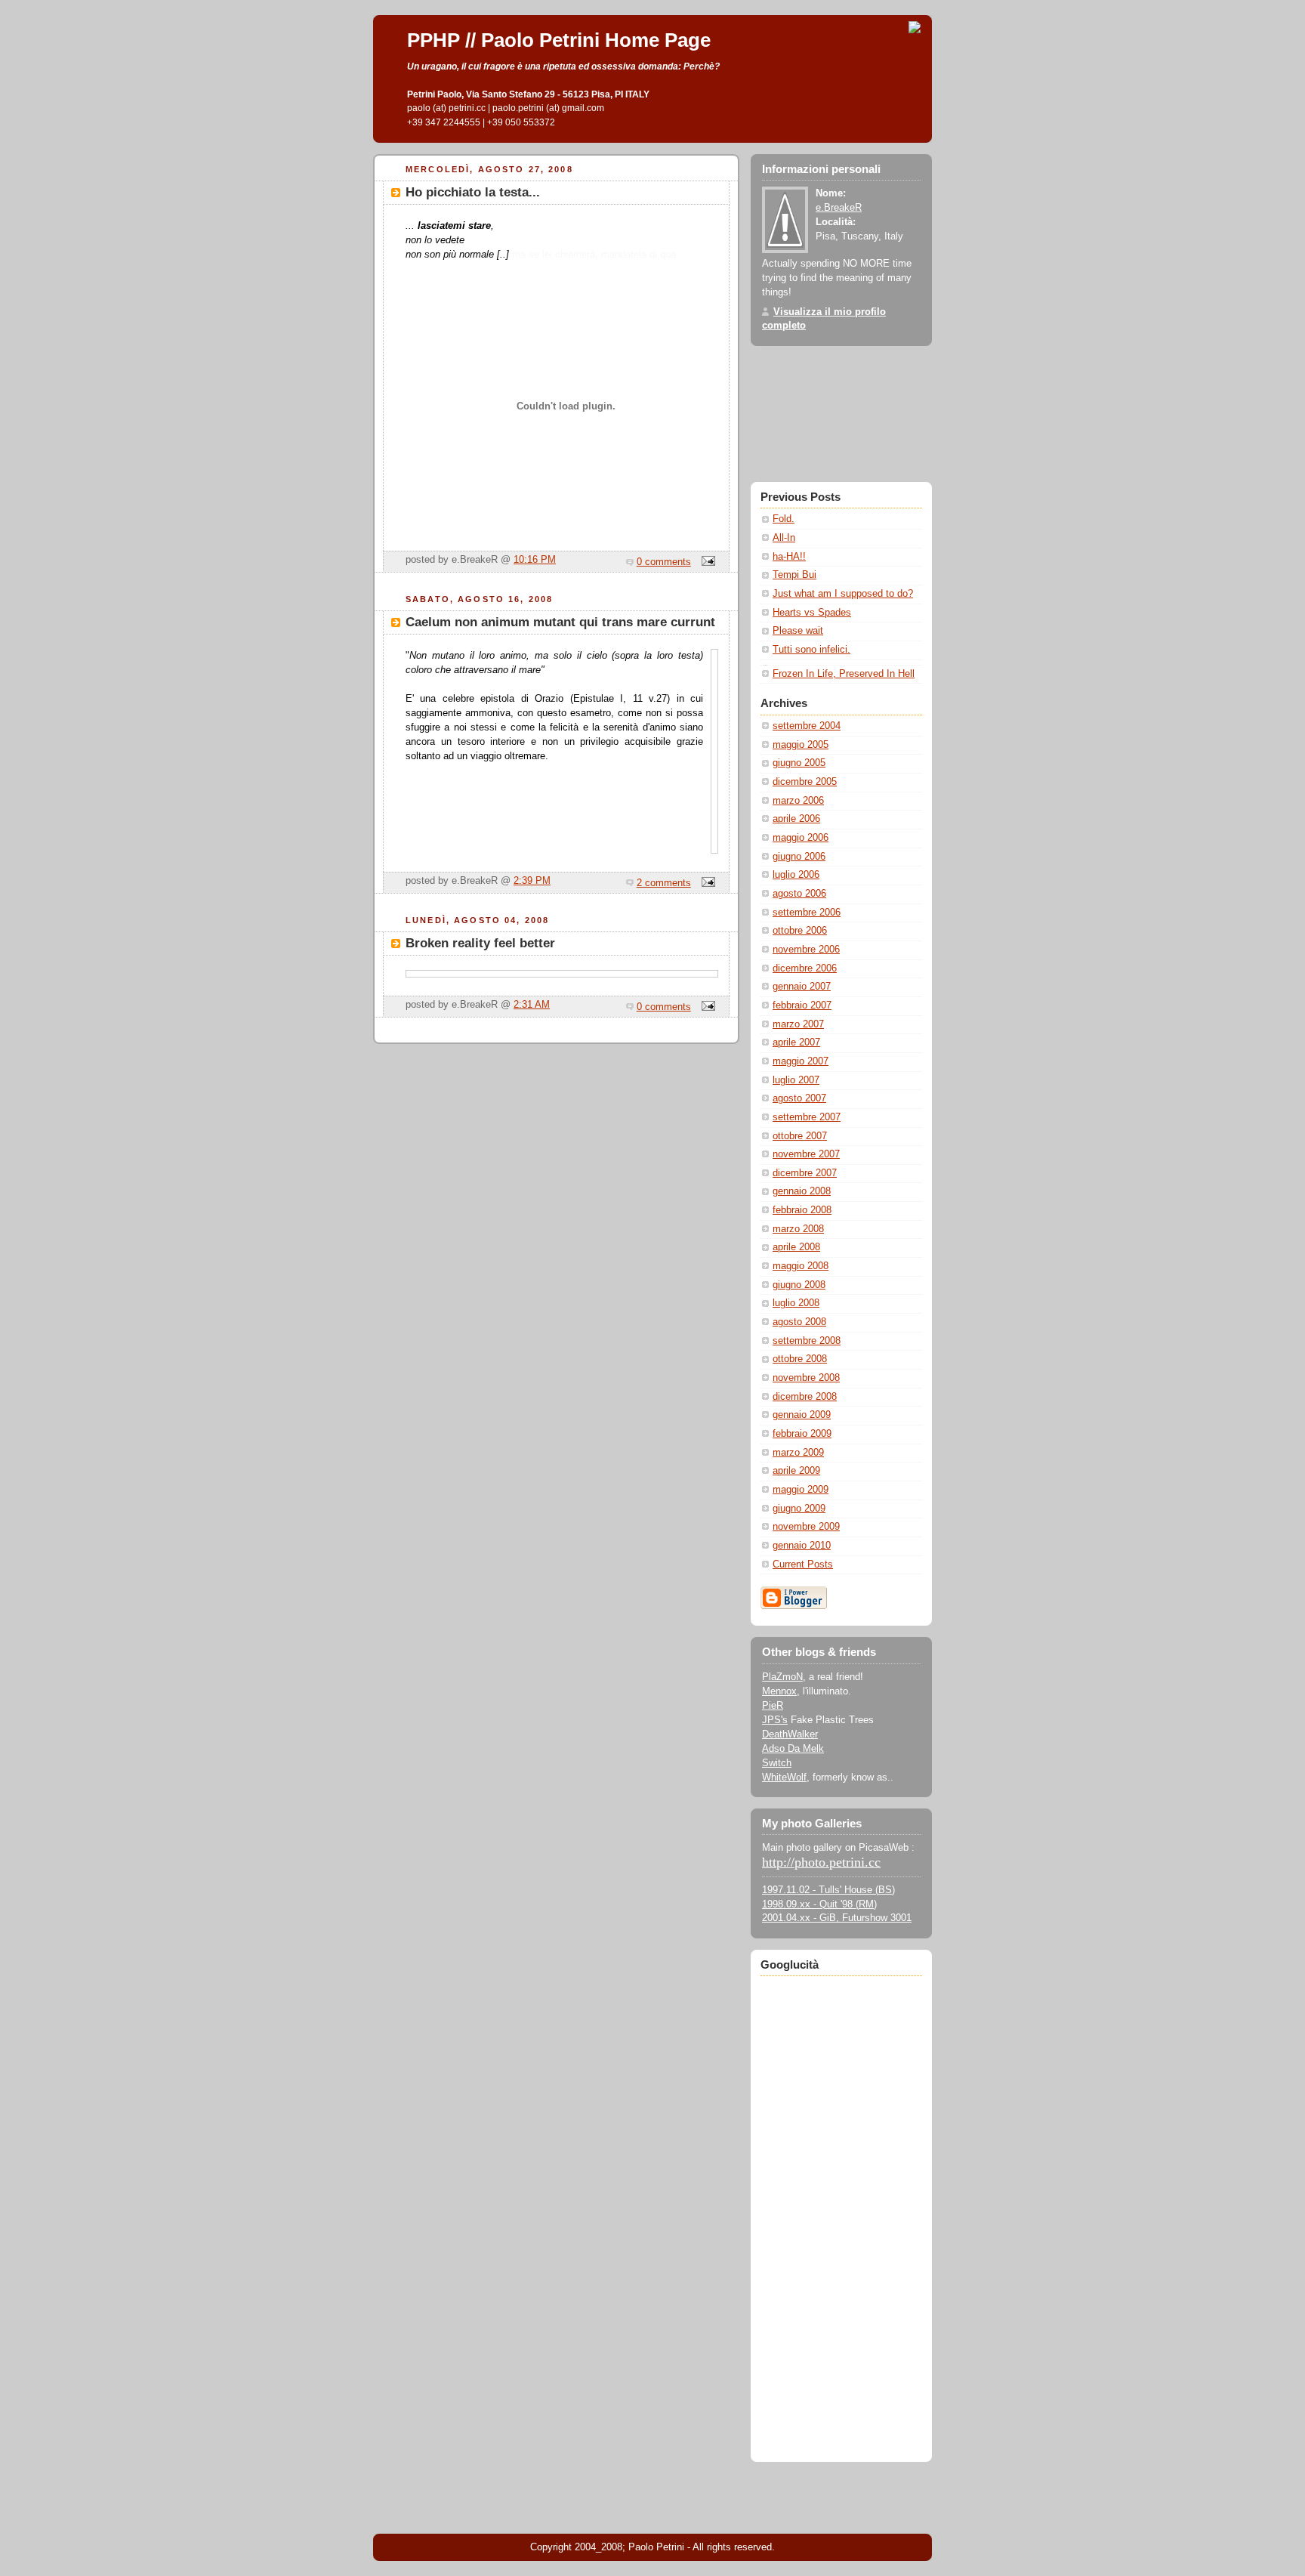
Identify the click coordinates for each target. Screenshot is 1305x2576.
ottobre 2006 (800, 931)
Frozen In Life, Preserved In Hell (844, 674)
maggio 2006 (801, 838)
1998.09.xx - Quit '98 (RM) (819, 1904)
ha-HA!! (789, 557)
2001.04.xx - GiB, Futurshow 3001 (837, 1918)
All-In (784, 538)
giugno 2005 (799, 763)
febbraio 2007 (802, 1005)
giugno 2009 (799, 1509)
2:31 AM (532, 1005)
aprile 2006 (796, 819)
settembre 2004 (807, 726)
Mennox (779, 1691)
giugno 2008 (799, 1285)
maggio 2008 (801, 1266)
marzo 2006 (798, 801)
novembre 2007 (806, 1154)
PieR (773, 1706)
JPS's (775, 1720)
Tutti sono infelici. (811, 650)
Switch (777, 1763)
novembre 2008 (806, 1378)
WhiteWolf (784, 1778)
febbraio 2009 (802, 1434)
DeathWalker (790, 1734)
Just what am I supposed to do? (843, 594)
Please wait (798, 631)
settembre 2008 (807, 1341)
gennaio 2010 (802, 1546)
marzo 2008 (798, 1229)
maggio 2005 (801, 745)
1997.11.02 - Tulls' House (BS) (828, 1890)
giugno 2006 (799, 857)
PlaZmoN (782, 1677)
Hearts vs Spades (812, 613)
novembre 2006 (806, 950)
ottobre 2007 (800, 1136)
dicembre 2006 (805, 968)
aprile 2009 (796, 1471)
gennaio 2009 (802, 1415)
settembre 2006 (807, 913)
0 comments (664, 562)
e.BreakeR (839, 208)
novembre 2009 (806, 1527)
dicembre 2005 (805, 782)
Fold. (784, 519)
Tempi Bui (794, 575)
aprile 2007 (796, 1042)
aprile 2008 (796, 1247)
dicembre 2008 (805, 1397)
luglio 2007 (796, 1080)
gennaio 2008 (802, 1191)
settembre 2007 (807, 1117)
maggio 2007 (801, 1061)
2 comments (664, 883)
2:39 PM (532, 881)
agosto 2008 (799, 1322)
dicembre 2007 (805, 1173)
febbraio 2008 (802, 1210)
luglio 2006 (796, 875)
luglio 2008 (796, 1303)
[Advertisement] (841, 2208)
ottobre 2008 (800, 1359)
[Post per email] (706, 562)
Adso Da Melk (793, 1749)
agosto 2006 (799, 894)
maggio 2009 (801, 1490)
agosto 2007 (799, 1098)
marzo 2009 (798, 1453)
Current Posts (803, 1564)
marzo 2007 (798, 1024)
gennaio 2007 (802, 987)
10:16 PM (535, 560)
